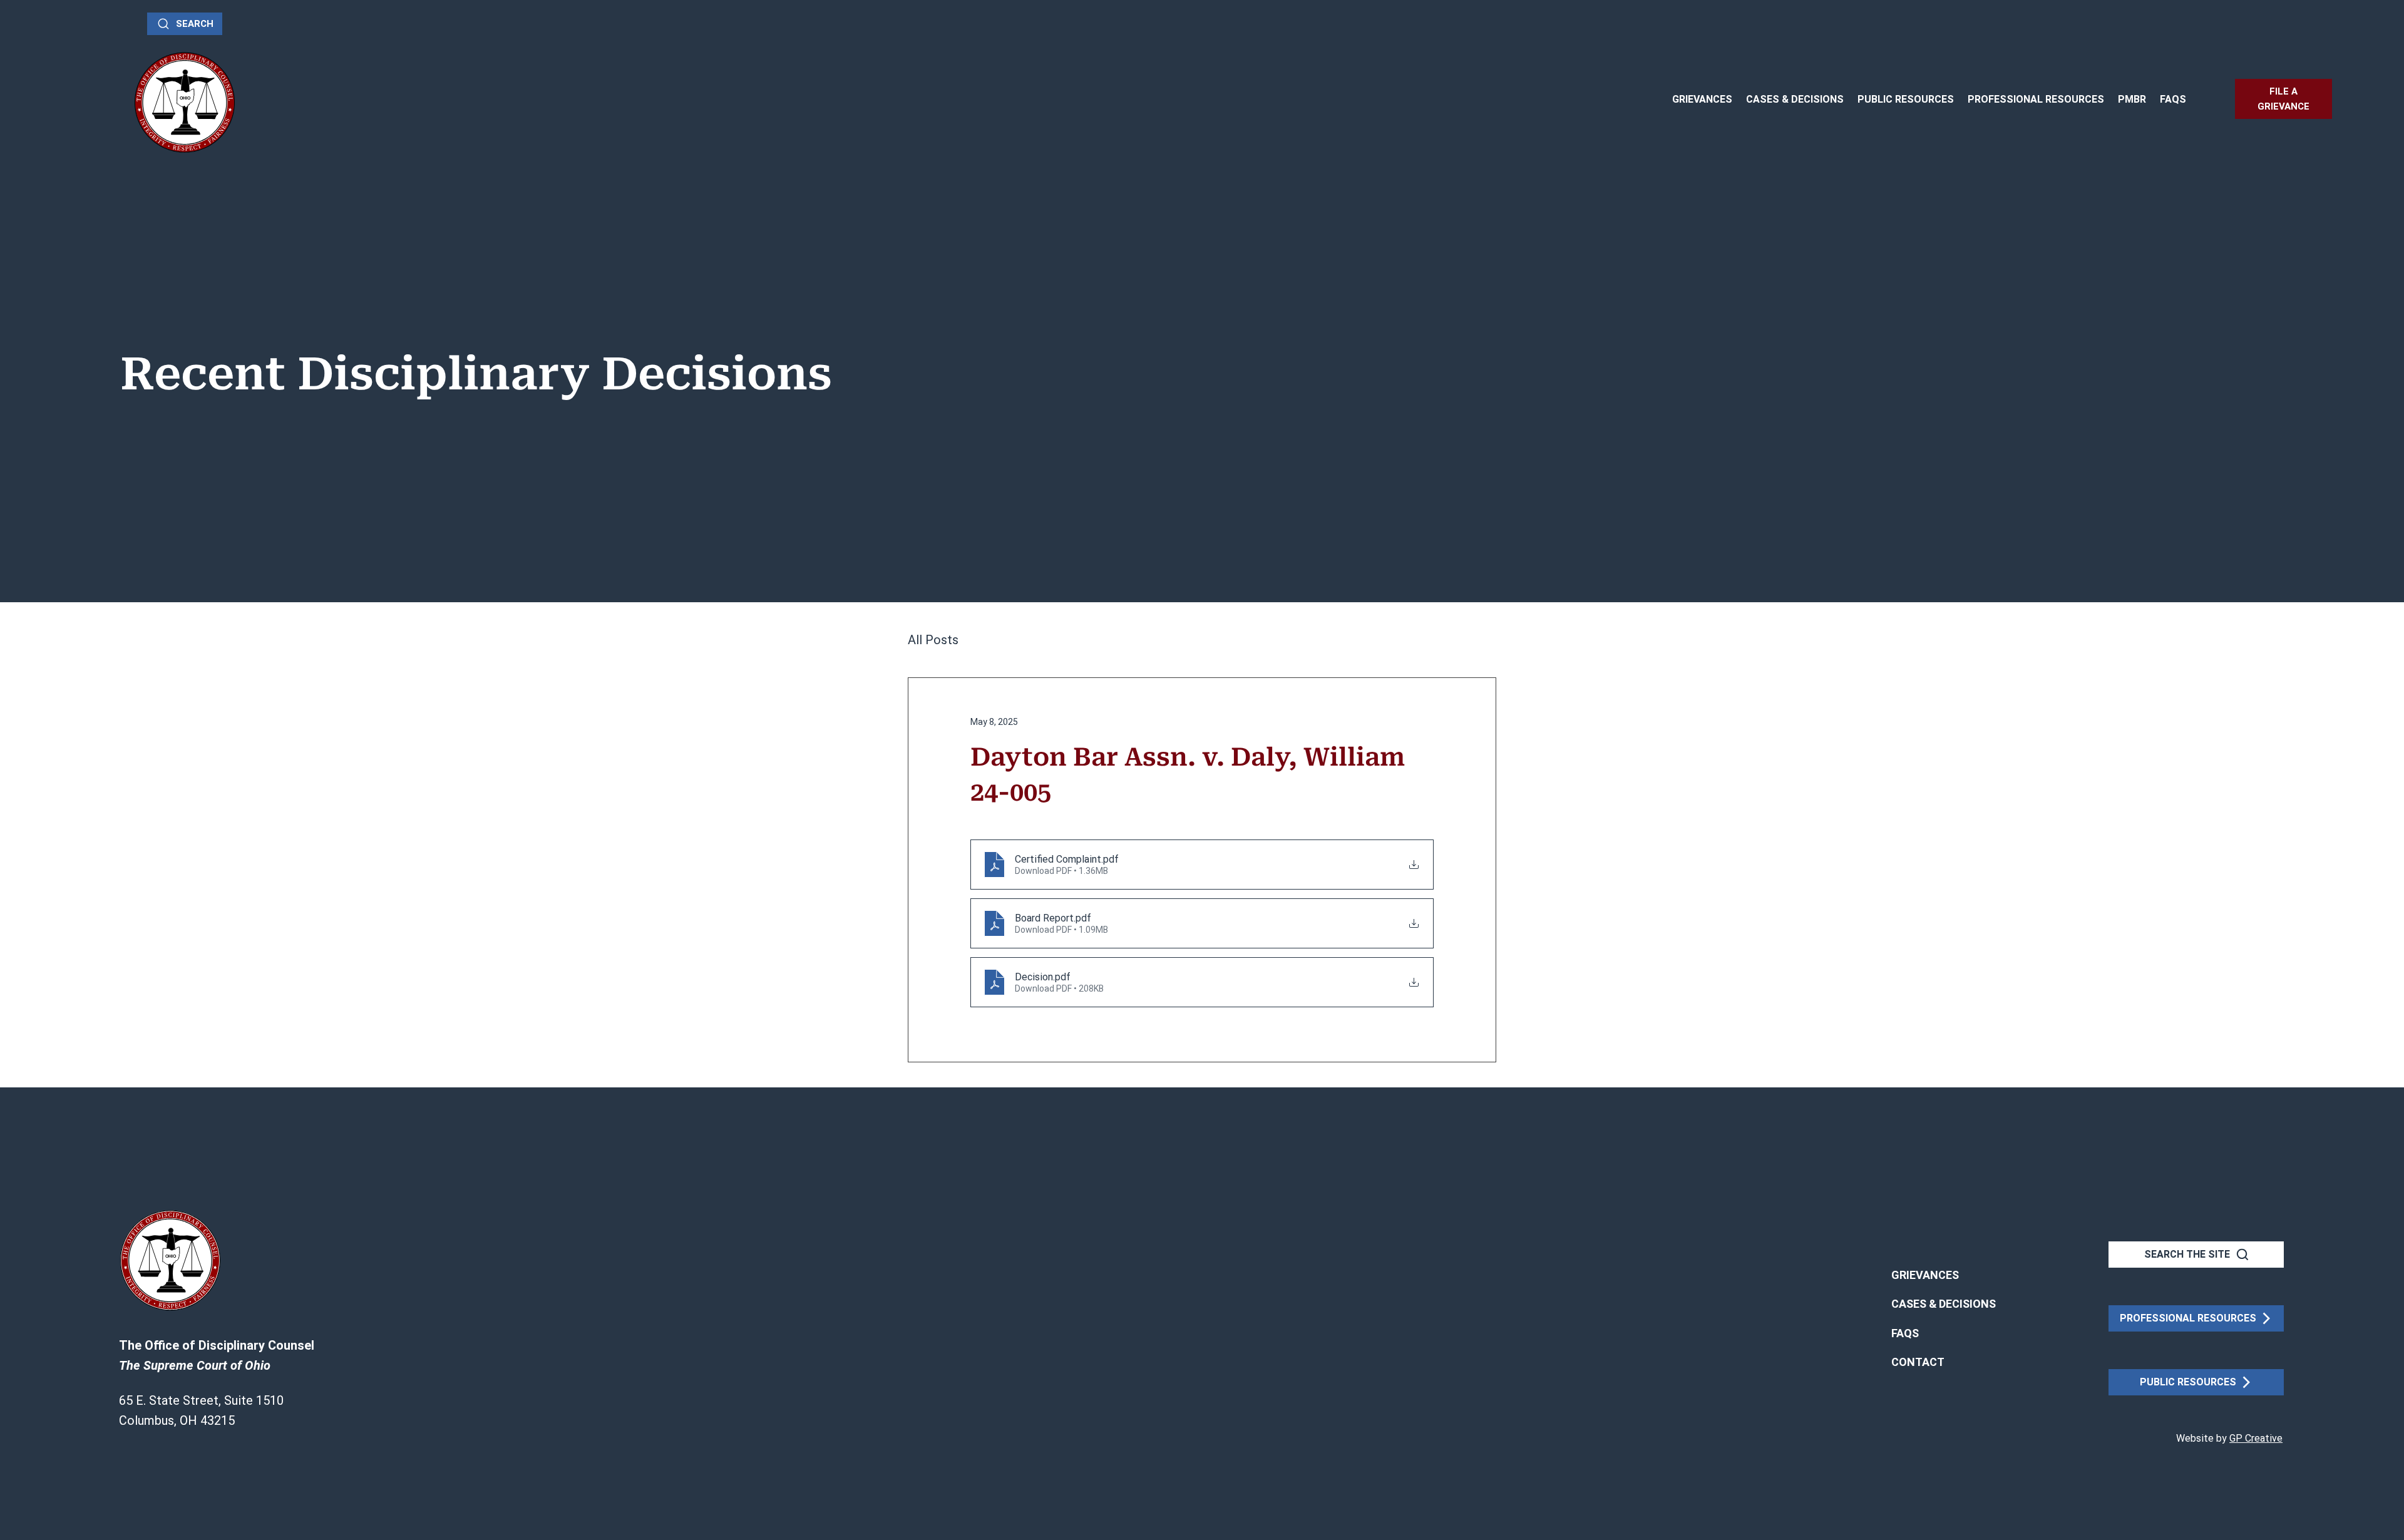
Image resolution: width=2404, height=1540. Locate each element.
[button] (1918, 1362)
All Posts (933, 640)
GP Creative (2256, 1438)
